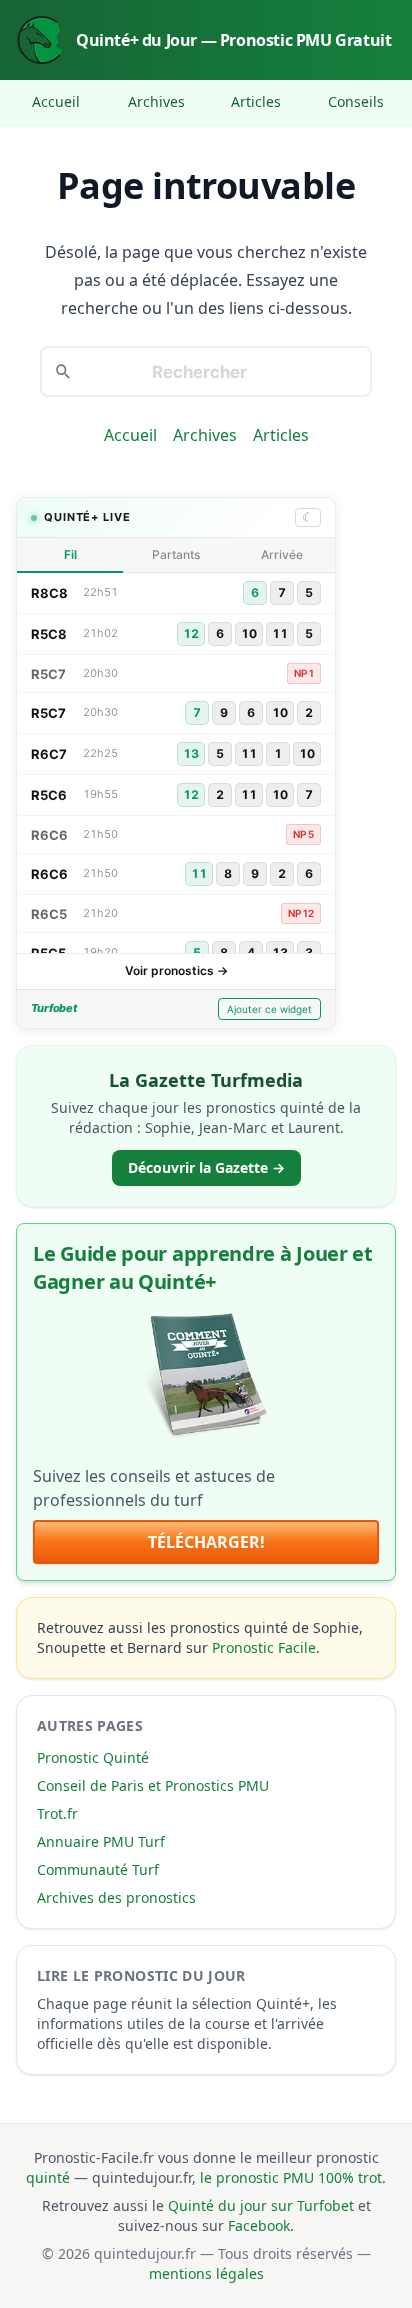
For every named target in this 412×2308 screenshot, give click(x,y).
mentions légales (206, 2273)
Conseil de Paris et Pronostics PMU (153, 1785)
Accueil (56, 101)
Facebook (259, 2225)
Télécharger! (206, 1542)
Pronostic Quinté (93, 1757)
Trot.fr (57, 1813)
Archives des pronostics (116, 1897)
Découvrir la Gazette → (206, 1167)
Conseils (356, 101)
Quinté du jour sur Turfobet (261, 2205)
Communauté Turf (98, 1869)
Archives (156, 101)
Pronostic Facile (264, 1647)
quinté (48, 2177)
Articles (256, 101)
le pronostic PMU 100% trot (291, 2177)
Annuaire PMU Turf (101, 1841)
